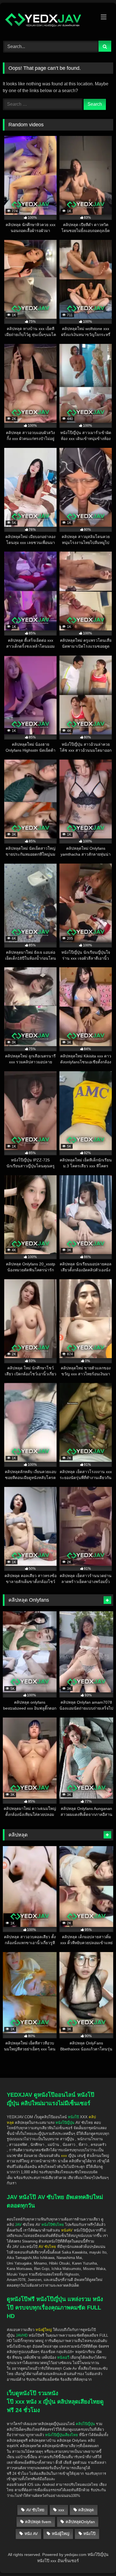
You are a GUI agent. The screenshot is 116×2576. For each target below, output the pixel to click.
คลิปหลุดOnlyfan (80, 2522)
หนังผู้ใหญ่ (61, 2534)
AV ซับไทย (35, 2510)
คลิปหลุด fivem (38, 2522)
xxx (61, 2510)
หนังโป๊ (73, 2117)
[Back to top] (99, 2539)
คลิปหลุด (86, 2510)
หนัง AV (31, 2534)
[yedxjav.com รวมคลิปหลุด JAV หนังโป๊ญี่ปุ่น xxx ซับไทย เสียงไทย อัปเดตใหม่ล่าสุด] (48, 21)
